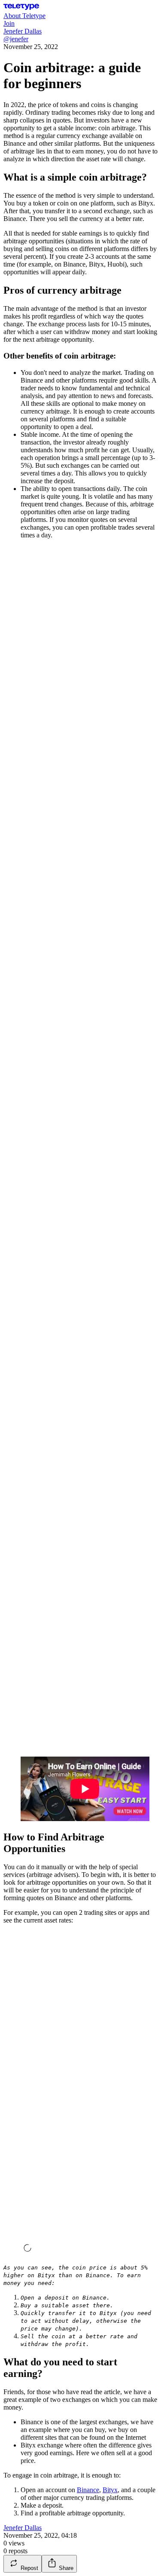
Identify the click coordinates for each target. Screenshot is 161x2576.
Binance (88, 2490)
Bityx (110, 2490)
